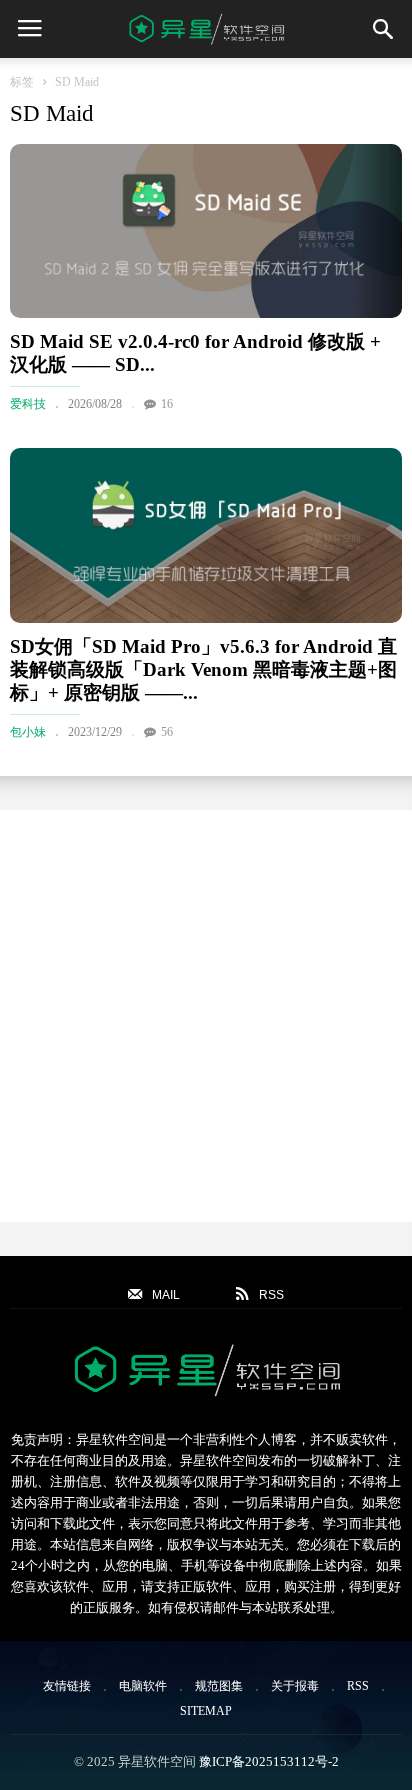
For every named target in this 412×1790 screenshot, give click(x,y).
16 (167, 404)
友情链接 (67, 1686)
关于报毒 (295, 1686)
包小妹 (28, 732)
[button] (383, 29)
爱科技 (28, 404)
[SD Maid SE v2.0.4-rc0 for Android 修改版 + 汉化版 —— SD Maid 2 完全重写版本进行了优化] (206, 231)
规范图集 (219, 1686)
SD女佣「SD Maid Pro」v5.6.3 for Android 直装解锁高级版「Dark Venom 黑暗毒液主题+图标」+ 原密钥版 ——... (203, 669)
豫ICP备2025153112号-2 (269, 1761)
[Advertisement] (206, 1016)
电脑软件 (143, 1686)
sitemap (206, 1711)
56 (167, 732)
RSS (358, 1686)
